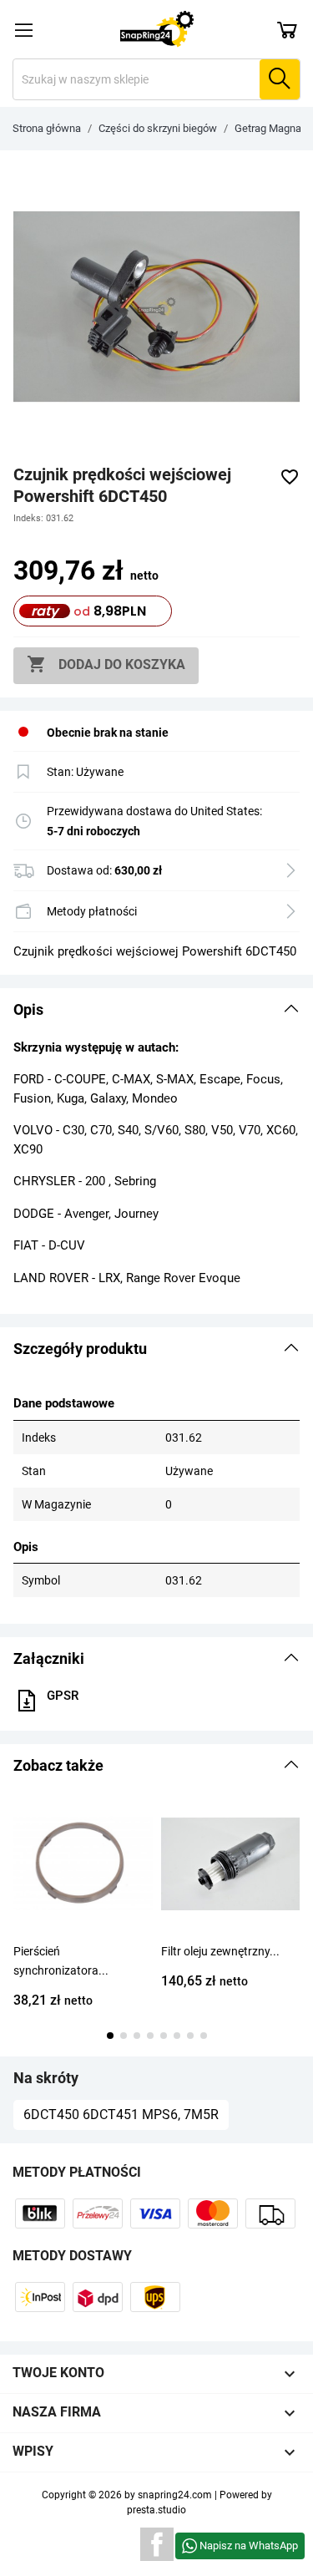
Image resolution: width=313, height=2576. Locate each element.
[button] (156, 1010)
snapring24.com (175, 2495)
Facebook (157, 2544)
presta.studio (156, 2510)
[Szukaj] (280, 79)
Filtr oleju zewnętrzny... (220, 1951)
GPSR (63, 1696)
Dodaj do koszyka (106, 664)
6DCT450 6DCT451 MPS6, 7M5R (121, 2115)
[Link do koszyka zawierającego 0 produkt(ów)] (287, 29)
